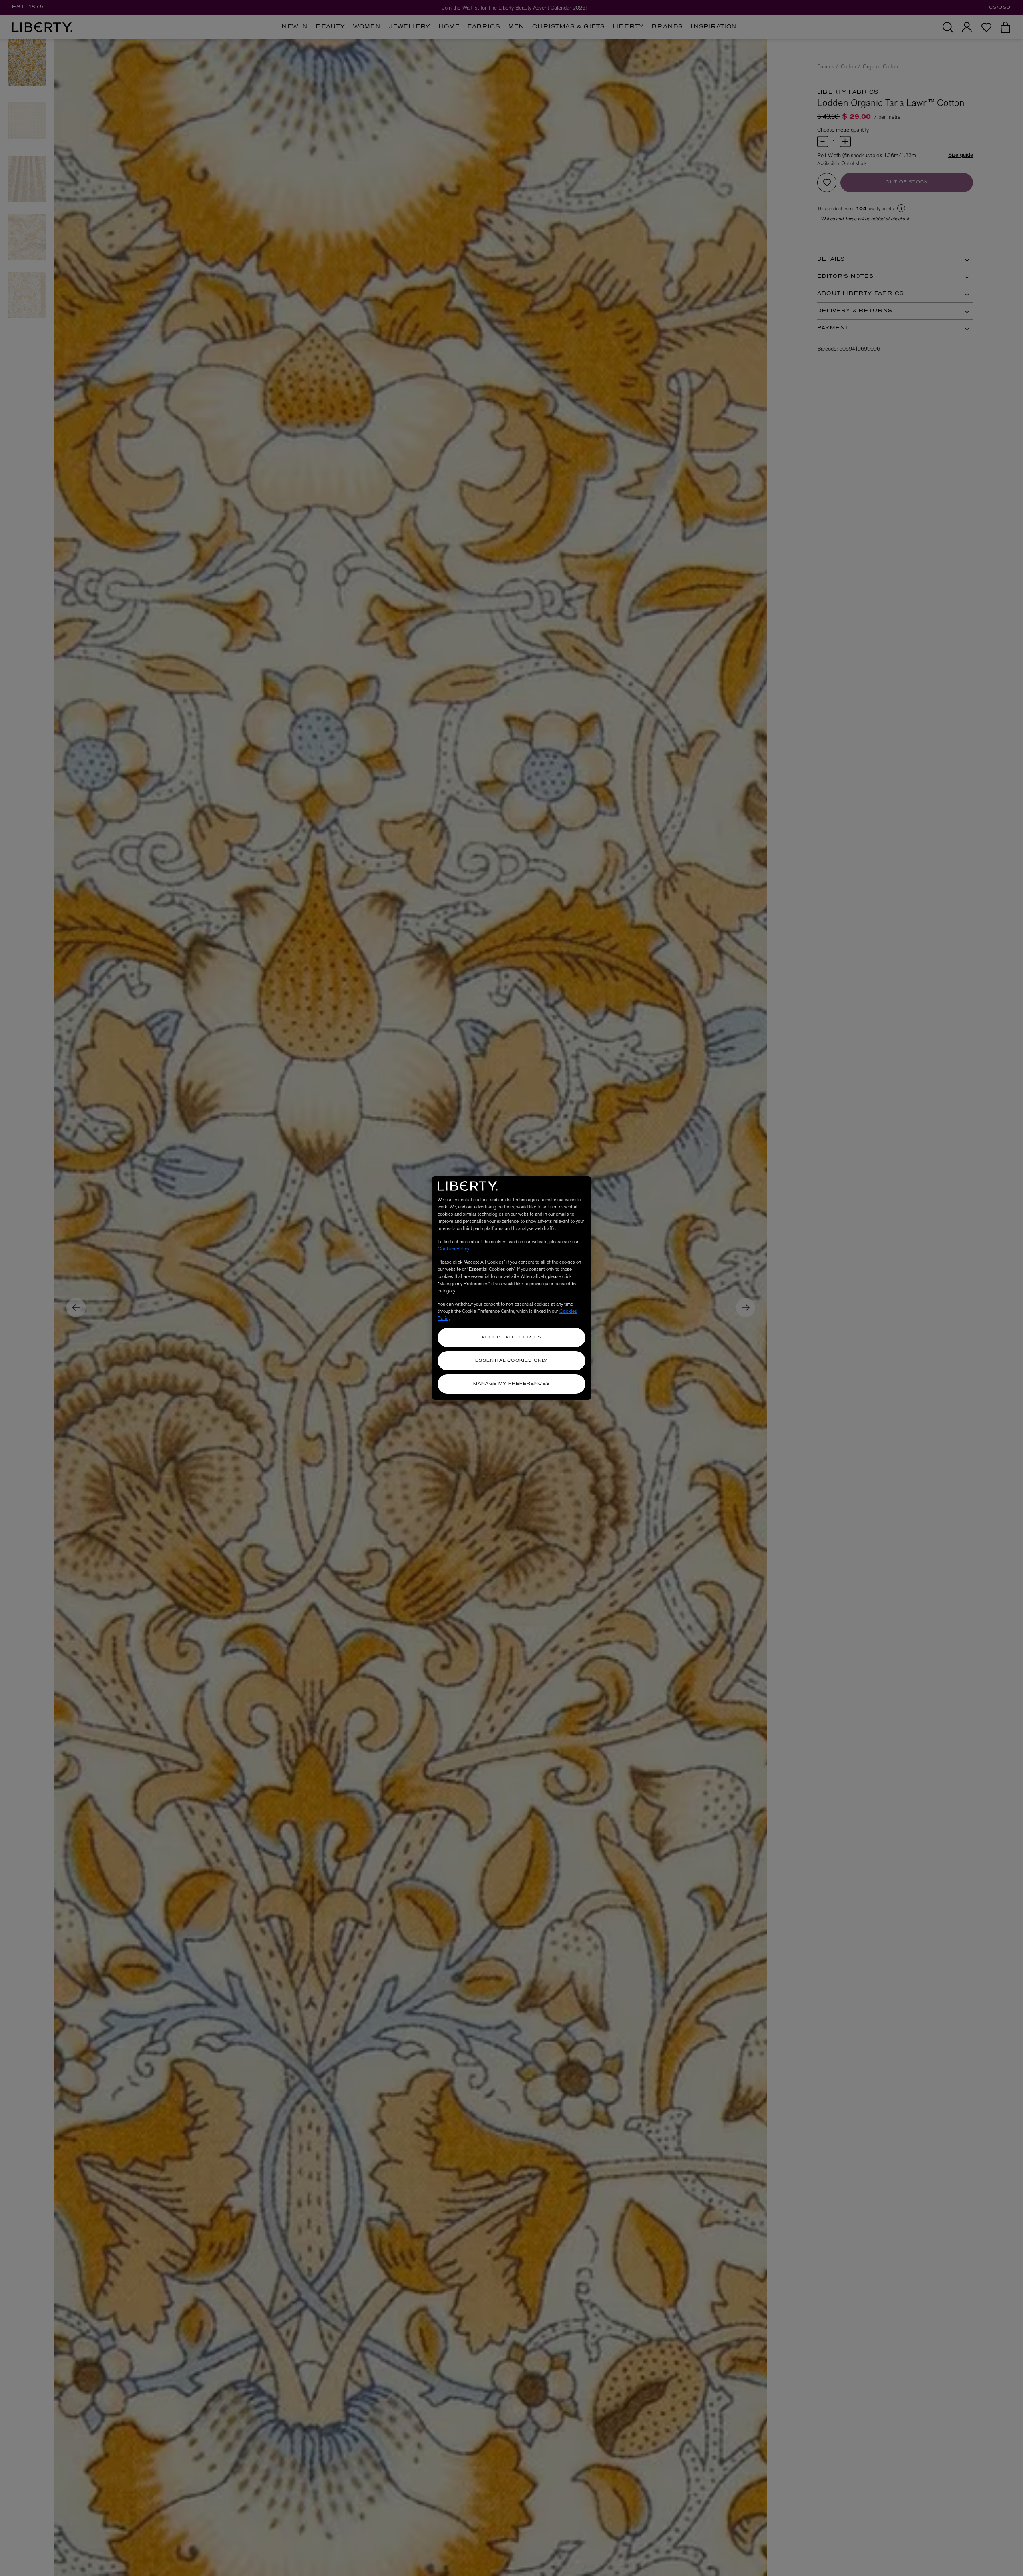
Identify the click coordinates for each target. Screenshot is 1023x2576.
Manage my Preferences (511, 1384)
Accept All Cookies (512, 1337)
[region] (511, 1288)
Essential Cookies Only (511, 1361)
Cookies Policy (453, 1249)
